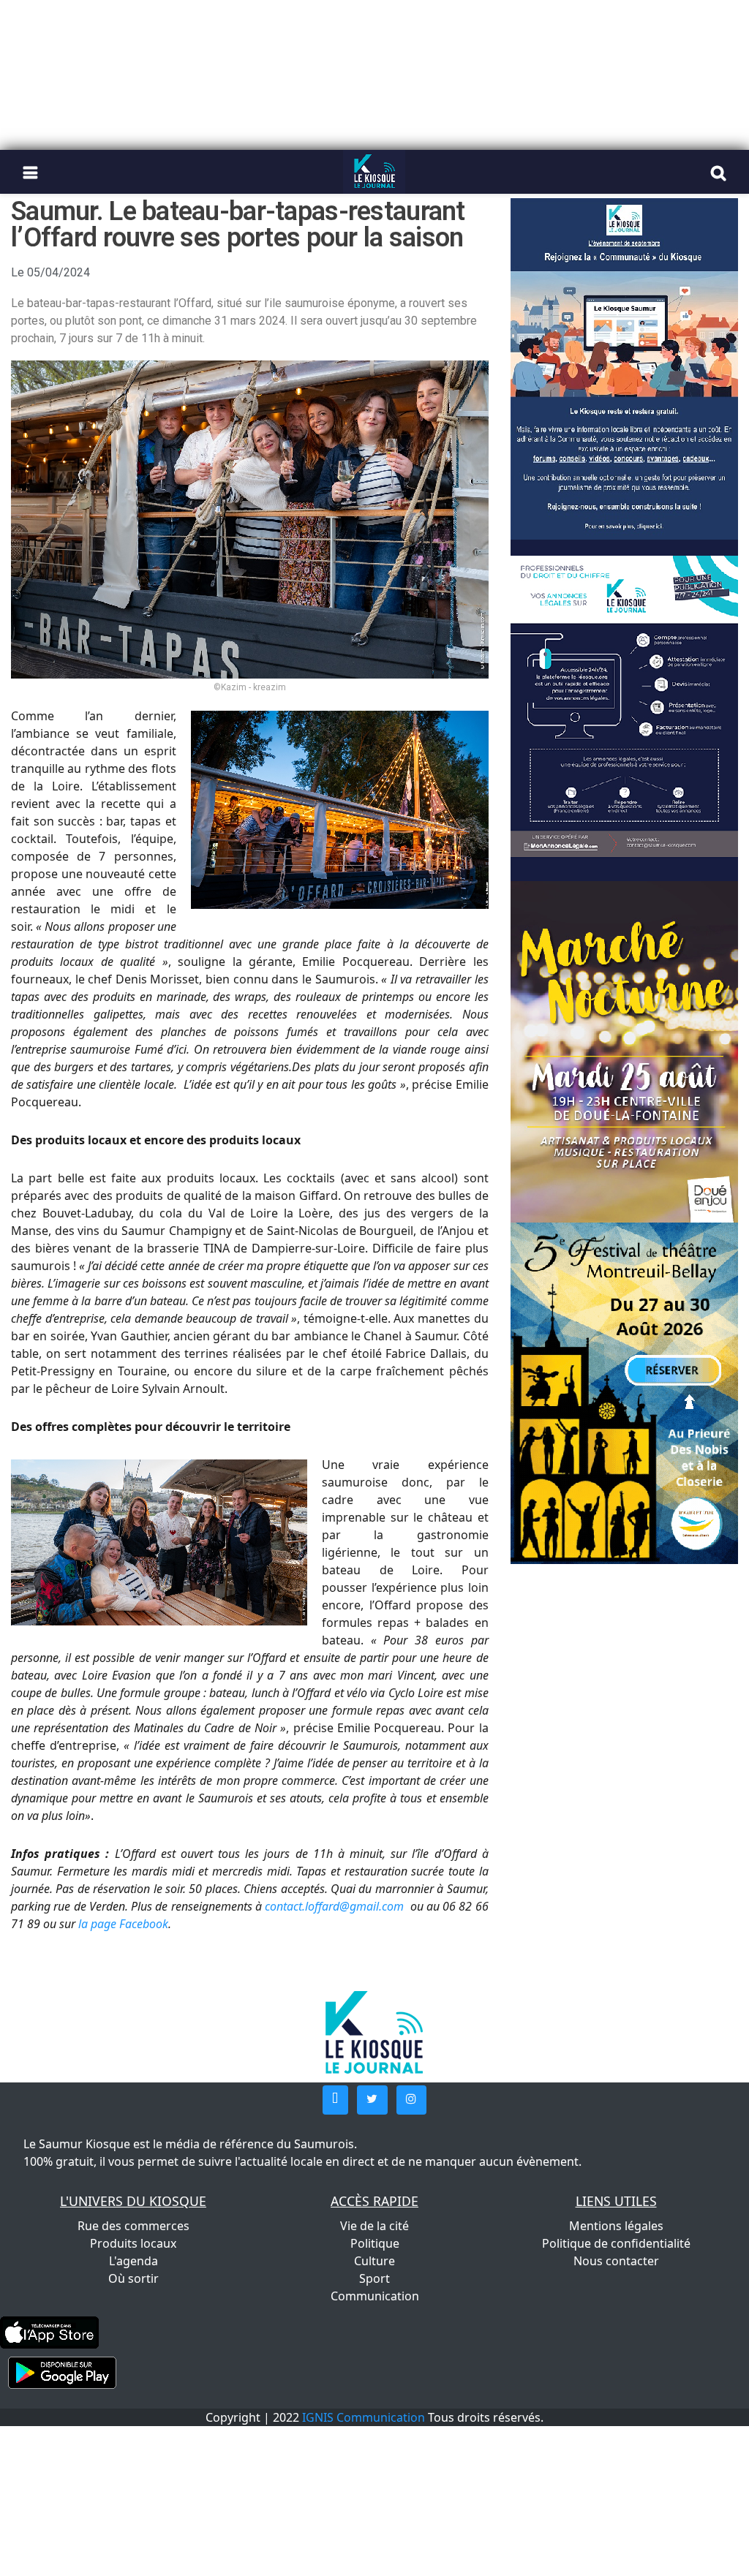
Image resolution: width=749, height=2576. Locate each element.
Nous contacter (616, 2261)
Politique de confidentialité (616, 2243)
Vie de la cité (374, 2226)
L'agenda (133, 2261)
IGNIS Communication (364, 2417)
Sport (374, 2278)
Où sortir (133, 2278)
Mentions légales (616, 2226)
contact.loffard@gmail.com (334, 1906)
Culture (374, 2261)
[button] (335, 2100)
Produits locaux (133, 2243)
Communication (375, 2296)
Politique (375, 2243)
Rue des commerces (133, 2226)
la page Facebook (123, 1924)
